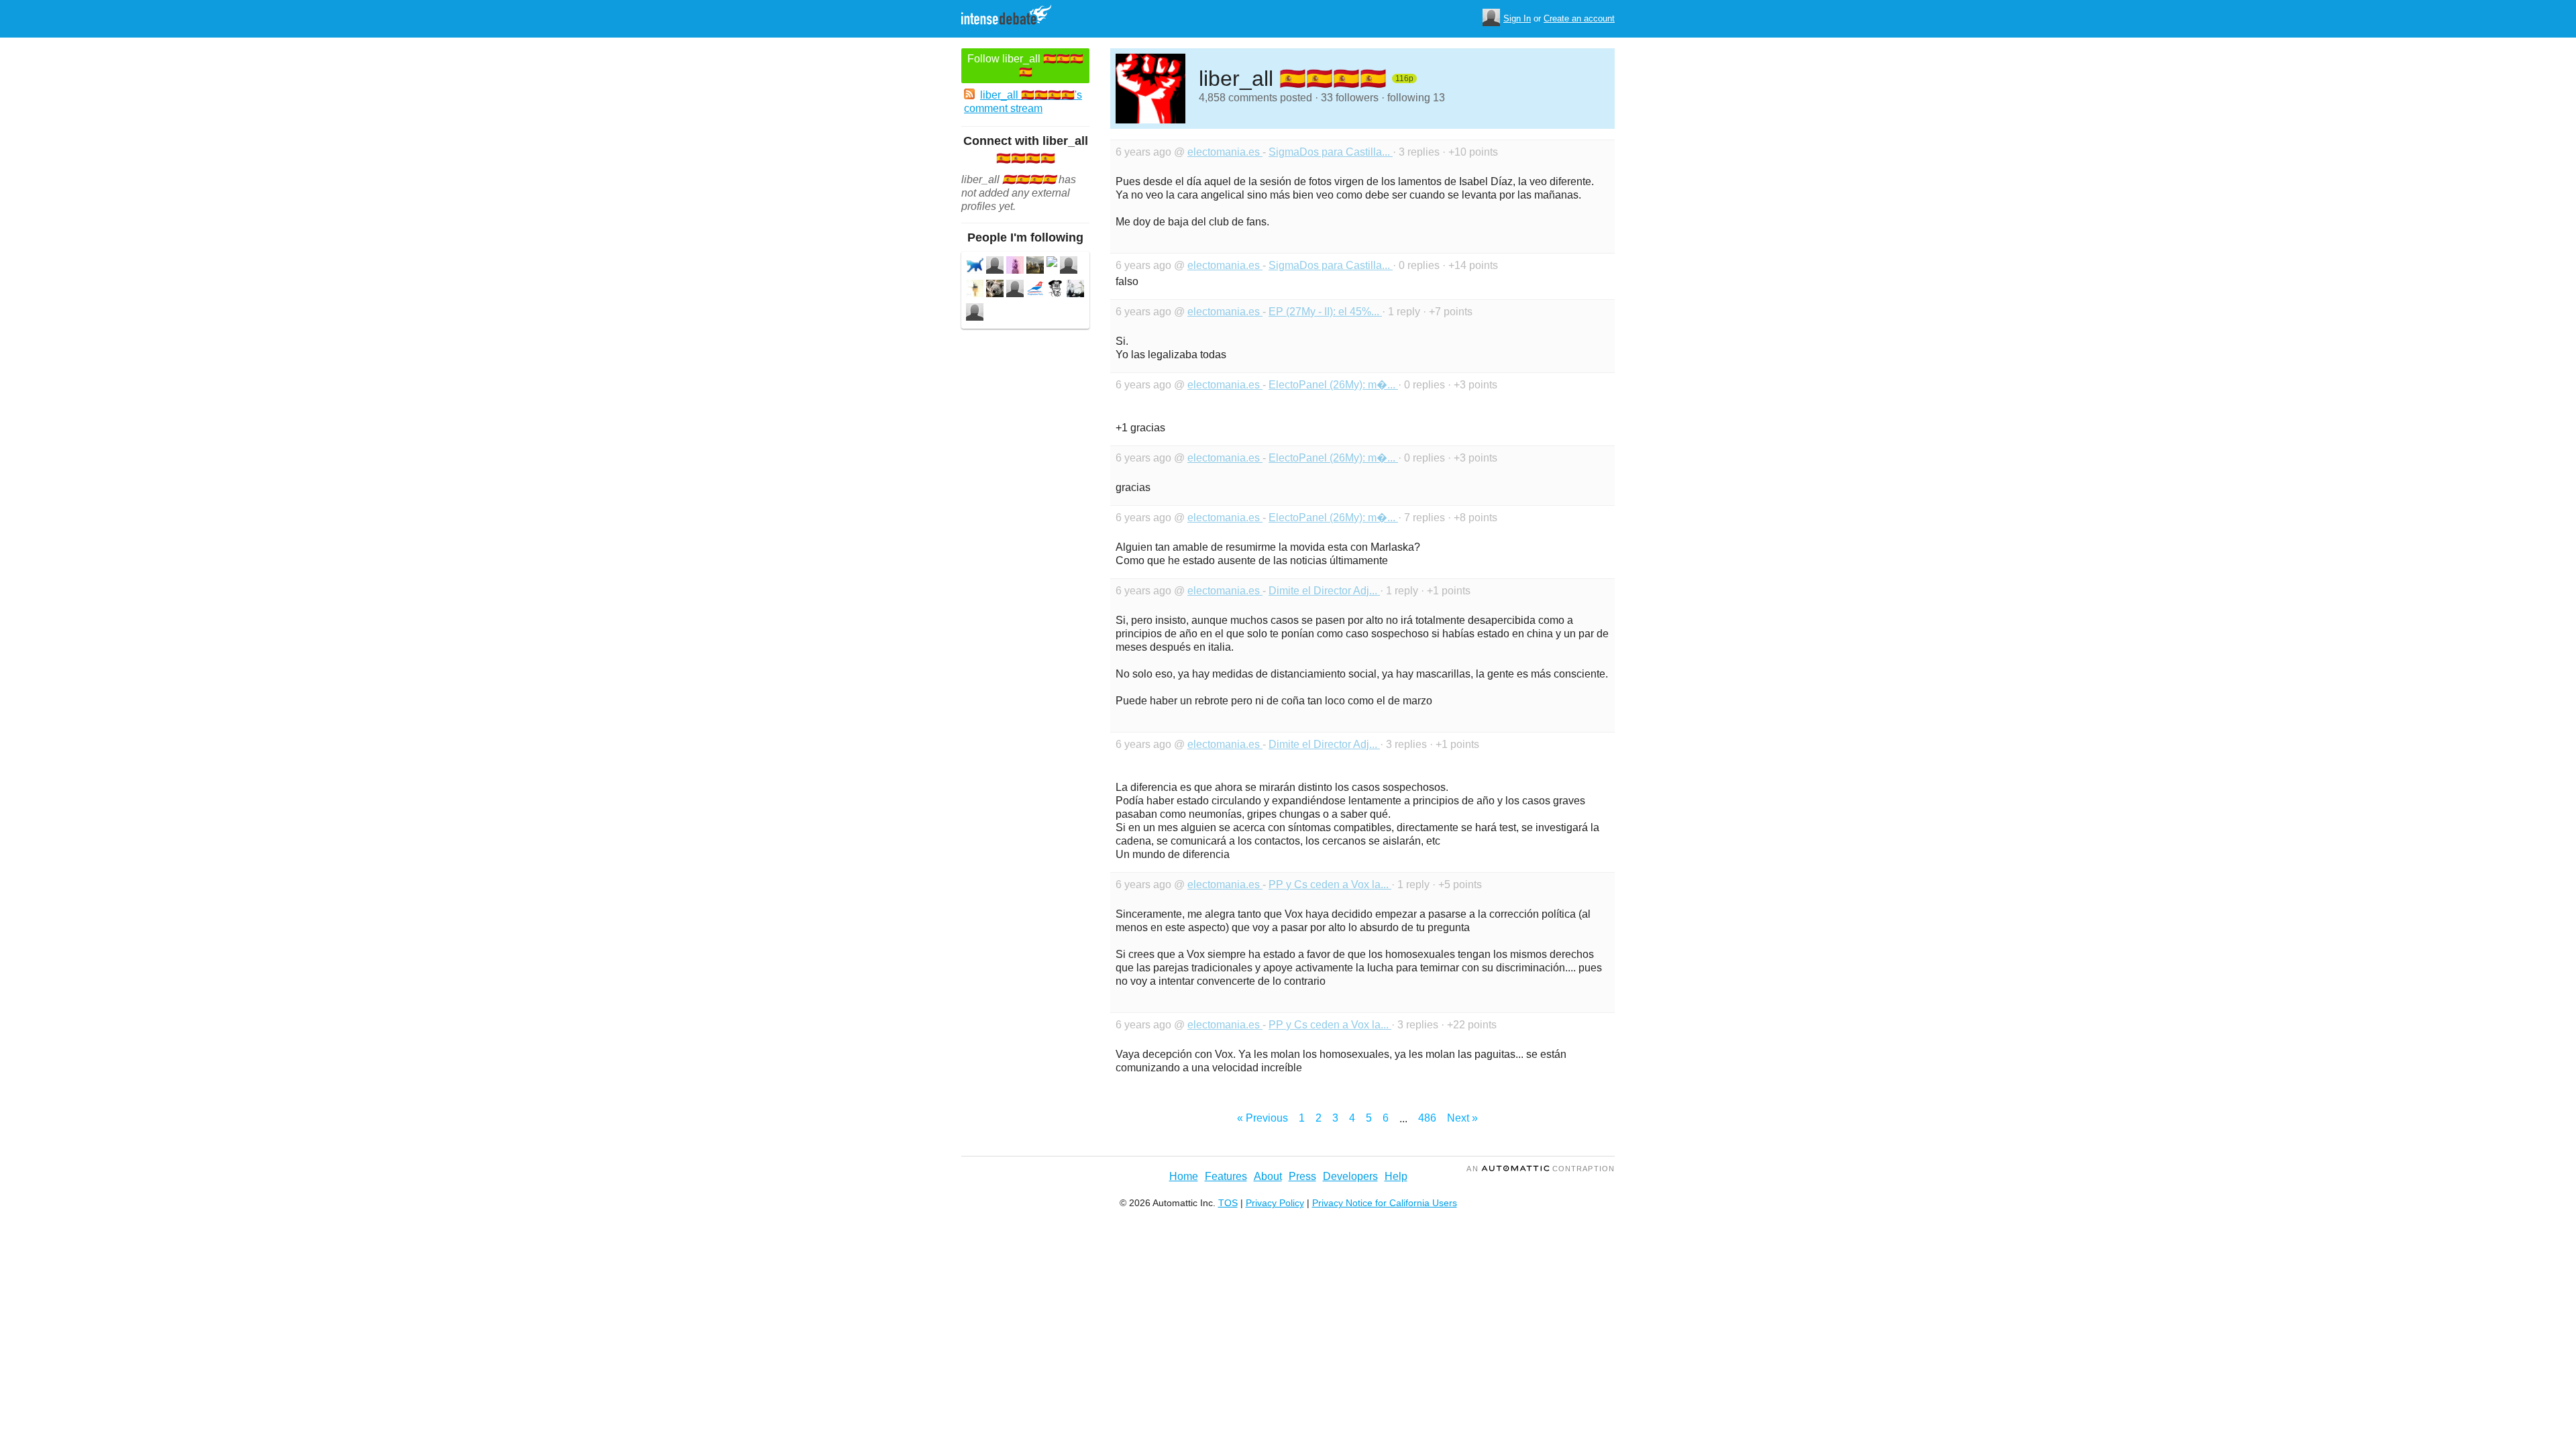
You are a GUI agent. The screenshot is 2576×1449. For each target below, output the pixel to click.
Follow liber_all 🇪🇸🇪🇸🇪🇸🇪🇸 (1025, 65)
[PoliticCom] (1015, 267)
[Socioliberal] (1035, 290)
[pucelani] (1069, 267)
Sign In (1517, 18)
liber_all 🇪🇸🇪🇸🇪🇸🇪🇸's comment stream (1023, 102)
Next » (1462, 1118)
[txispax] (975, 290)
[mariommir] (995, 290)
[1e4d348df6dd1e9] (1055, 290)
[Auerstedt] (1035, 267)
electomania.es (1225, 152)
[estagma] (995, 267)
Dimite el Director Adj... (1324, 591)
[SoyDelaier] (975, 267)
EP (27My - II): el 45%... (1325, 312)
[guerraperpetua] (1015, 290)
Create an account (1579, 18)
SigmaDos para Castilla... (1331, 152)
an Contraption (1541, 1169)
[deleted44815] (1052, 263)
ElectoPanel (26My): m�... (1333, 385)
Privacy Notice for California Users (1385, 1203)
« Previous (1263, 1118)
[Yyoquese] (1075, 290)
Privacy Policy (1275, 1203)
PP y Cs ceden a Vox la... (1330, 884)
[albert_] (975, 314)
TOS (1228, 1203)
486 (1427, 1118)
